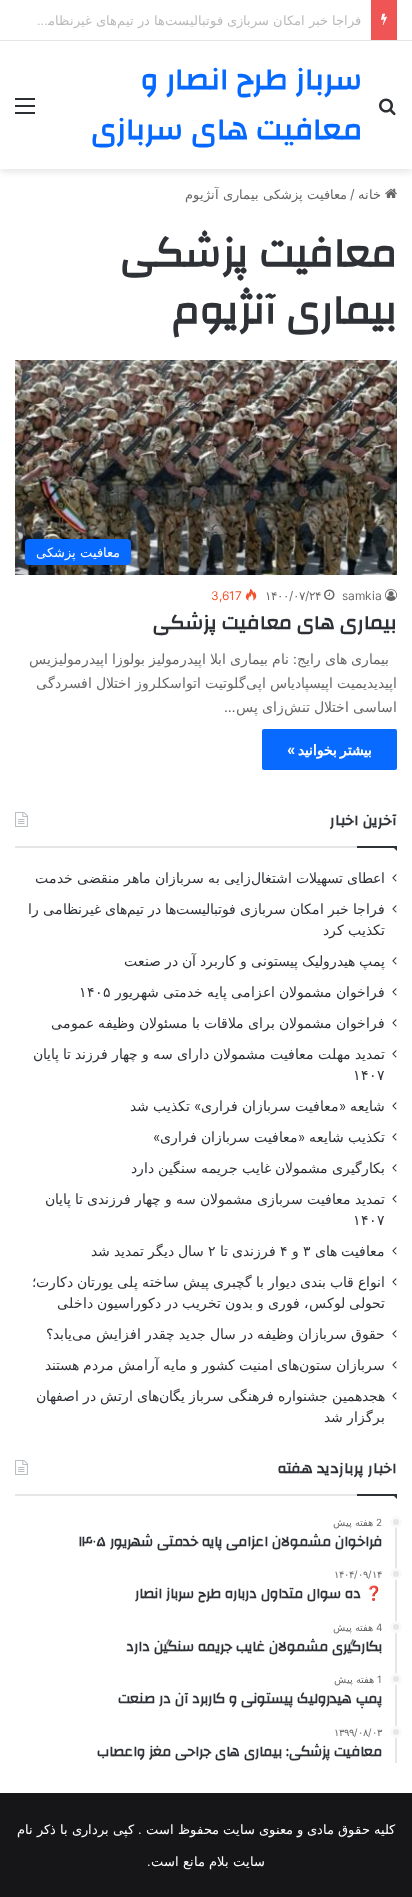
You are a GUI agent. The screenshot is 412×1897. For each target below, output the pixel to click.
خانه (371, 194)
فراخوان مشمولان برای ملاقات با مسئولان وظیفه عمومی (218, 1023)
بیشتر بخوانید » (329, 749)
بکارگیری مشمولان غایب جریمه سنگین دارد (258, 1168)
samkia (362, 595)
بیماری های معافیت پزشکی (275, 622)
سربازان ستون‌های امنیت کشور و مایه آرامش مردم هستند (215, 1365)
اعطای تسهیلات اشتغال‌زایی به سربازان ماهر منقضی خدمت (210, 878)
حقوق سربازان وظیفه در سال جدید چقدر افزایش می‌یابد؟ (215, 1334)
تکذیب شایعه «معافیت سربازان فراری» (269, 1137)
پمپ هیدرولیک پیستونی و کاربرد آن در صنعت (254, 961)
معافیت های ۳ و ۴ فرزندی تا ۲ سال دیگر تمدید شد (238, 1251)
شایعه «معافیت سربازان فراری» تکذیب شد (257, 1106)
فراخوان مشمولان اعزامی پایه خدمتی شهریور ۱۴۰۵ (232, 992)
